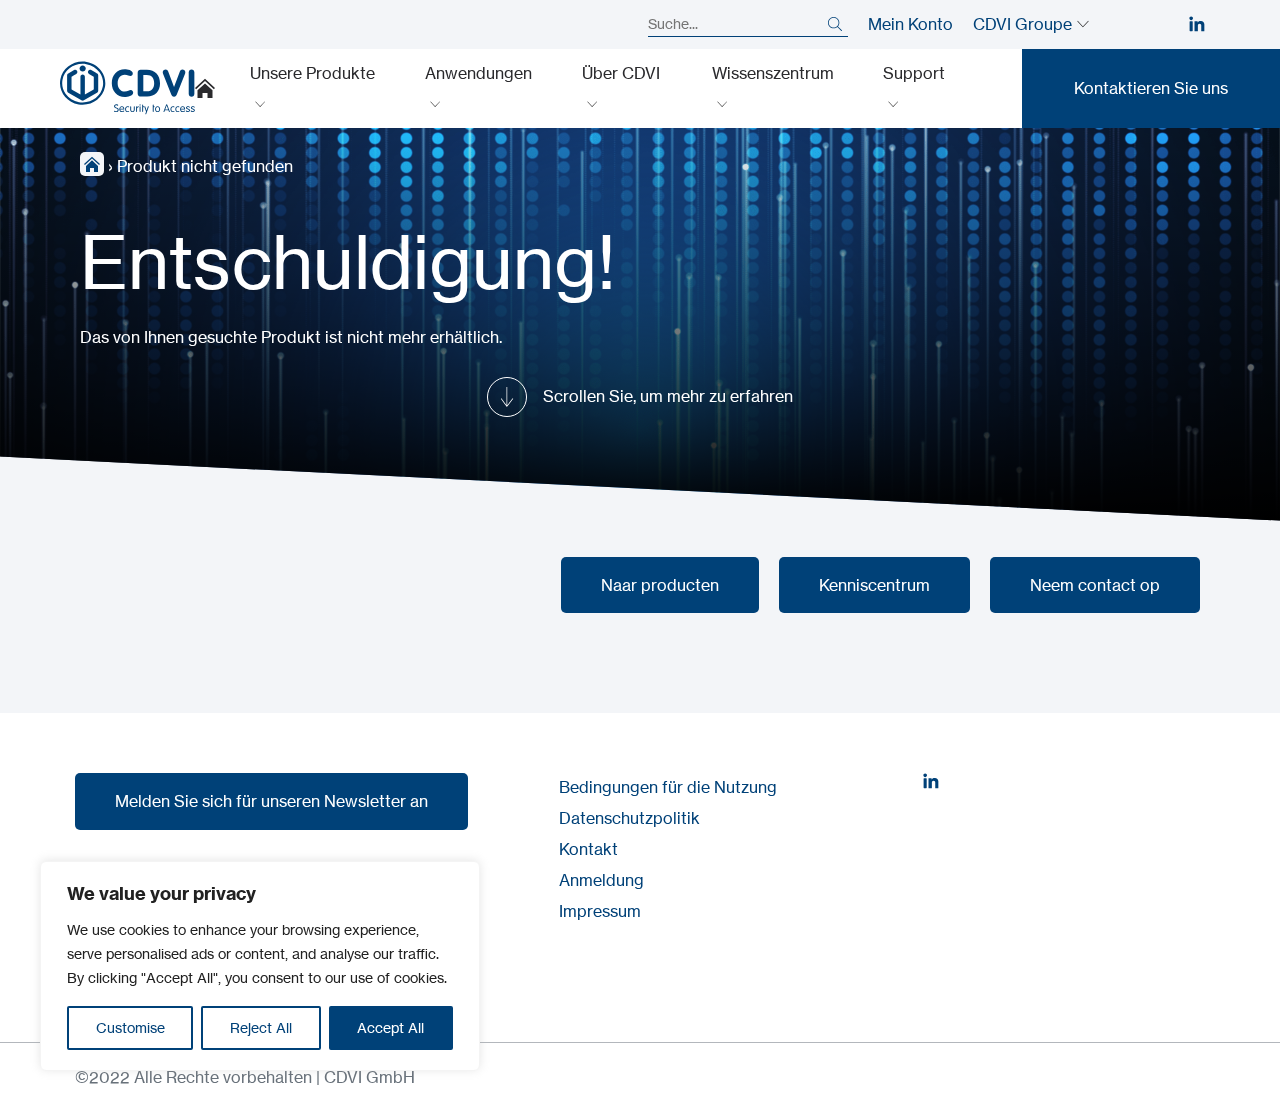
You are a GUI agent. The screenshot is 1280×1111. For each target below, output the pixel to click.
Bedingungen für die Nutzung (668, 787)
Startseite (205, 88)
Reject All (261, 1027)
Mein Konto (910, 24)
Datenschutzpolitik (629, 818)
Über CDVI (621, 73)
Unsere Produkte (312, 73)
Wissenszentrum (773, 73)
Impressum (600, 911)
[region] (260, 966)
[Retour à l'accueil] (127, 88)
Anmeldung (601, 880)
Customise (130, 1027)
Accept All (390, 1027)
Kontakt (588, 849)
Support (914, 73)
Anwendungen (478, 73)
